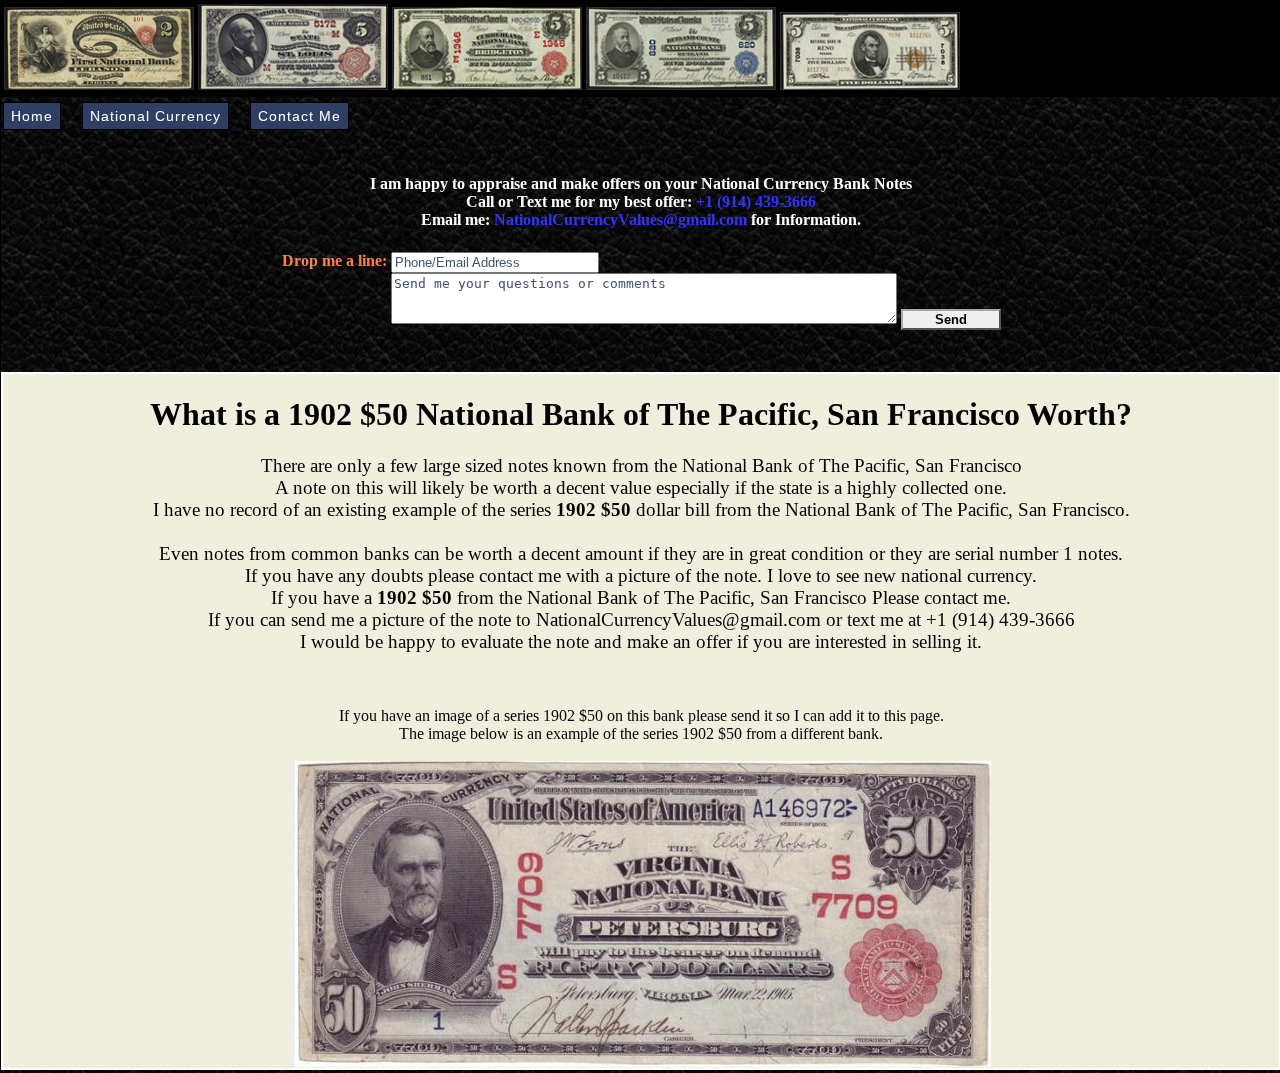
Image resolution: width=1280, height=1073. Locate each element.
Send (951, 319)
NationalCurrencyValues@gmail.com (618, 219)
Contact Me (299, 116)
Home (32, 116)
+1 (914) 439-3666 (756, 201)
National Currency (155, 116)
